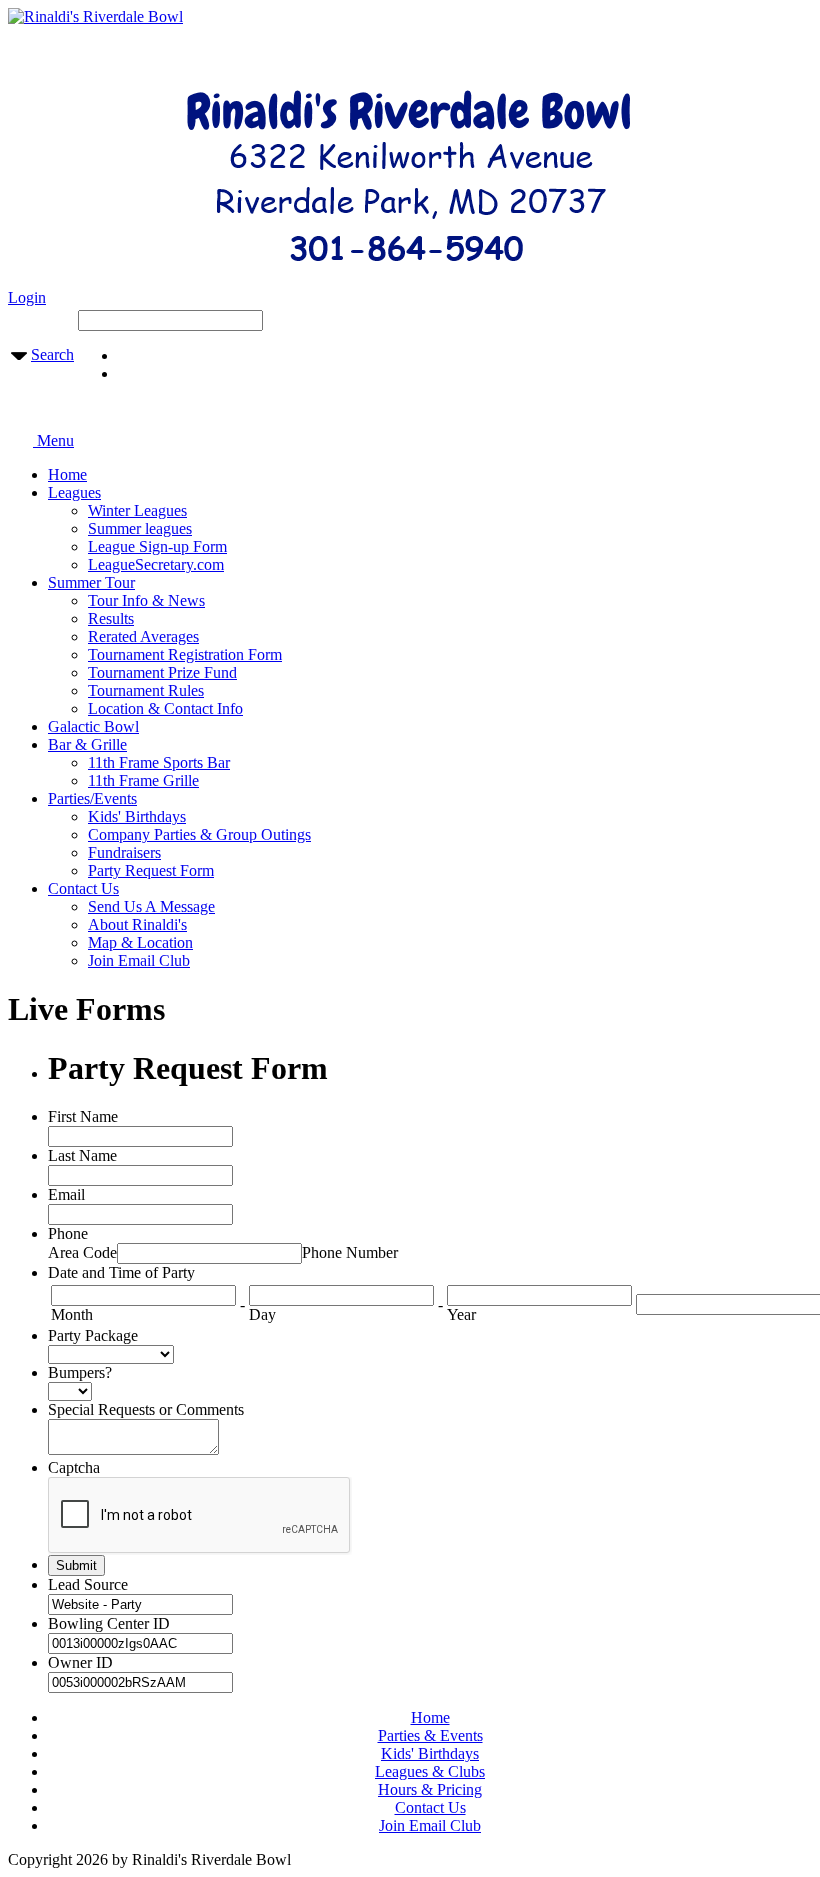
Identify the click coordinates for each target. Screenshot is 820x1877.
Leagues (74, 492)
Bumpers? (80, 1372)
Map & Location (140, 942)
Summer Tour (91, 582)
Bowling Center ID (109, 1623)
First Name (83, 1116)
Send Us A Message (151, 906)
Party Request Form (151, 870)
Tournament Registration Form (185, 654)
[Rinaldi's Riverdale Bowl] (95, 16)
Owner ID (80, 1662)
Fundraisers (124, 852)
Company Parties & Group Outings (199, 834)
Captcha (74, 1467)
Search (52, 354)
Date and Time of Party (121, 1272)
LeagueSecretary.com (156, 564)
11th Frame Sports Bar (159, 762)
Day (262, 1314)
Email (66, 1194)
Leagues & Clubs (430, 1771)
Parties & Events (430, 1735)
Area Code (82, 1252)
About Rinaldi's (137, 924)
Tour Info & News (146, 600)
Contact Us (83, 888)
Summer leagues (140, 528)
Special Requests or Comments (146, 1409)
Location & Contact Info (165, 708)
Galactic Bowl (93, 726)
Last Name (82, 1155)
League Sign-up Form (157, 546)
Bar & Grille (87, 744)
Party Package (93, 1335)
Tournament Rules (146, 690)
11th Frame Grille (143, 780)
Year (461, 1314)
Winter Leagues (137, 510)
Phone (68, 1233)
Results (111, 618)
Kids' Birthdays (137, 816)
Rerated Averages (143, 636)
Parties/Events (92, 798)
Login (27, 297)
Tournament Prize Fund (162, 672)
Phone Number (350, 1252)
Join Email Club (139, 960)
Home (67, 474)
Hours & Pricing (430, 1789)
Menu (53, 440)
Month (72, 1314)
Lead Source (88, 1584)
